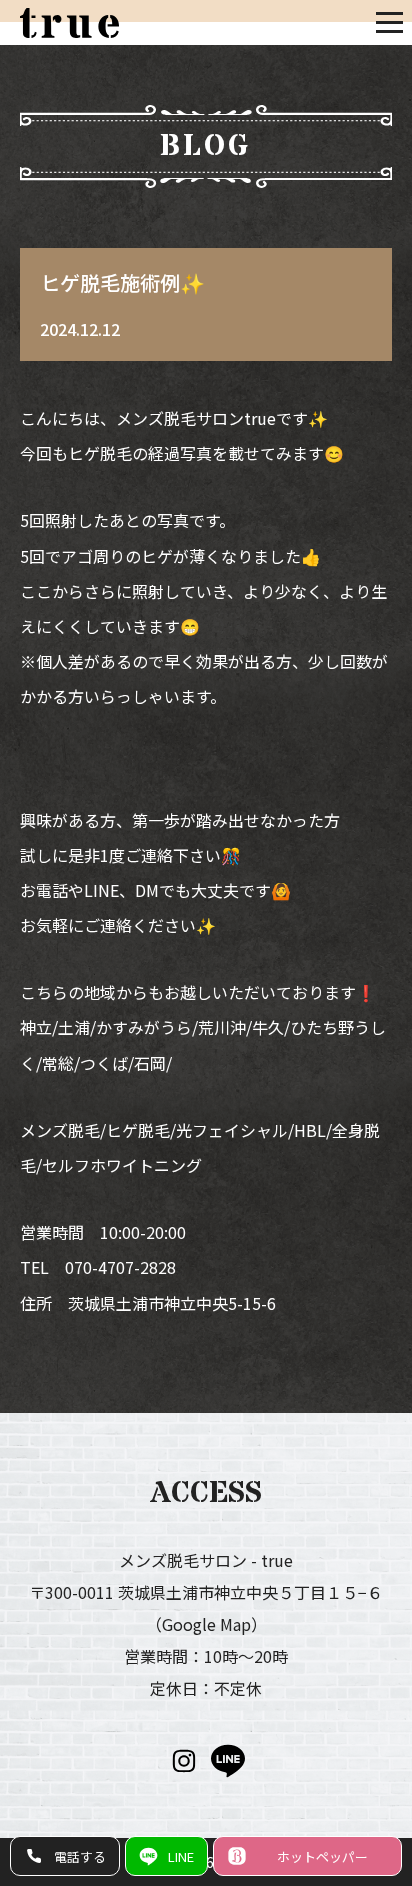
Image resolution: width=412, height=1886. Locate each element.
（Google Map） (206, 1624)
